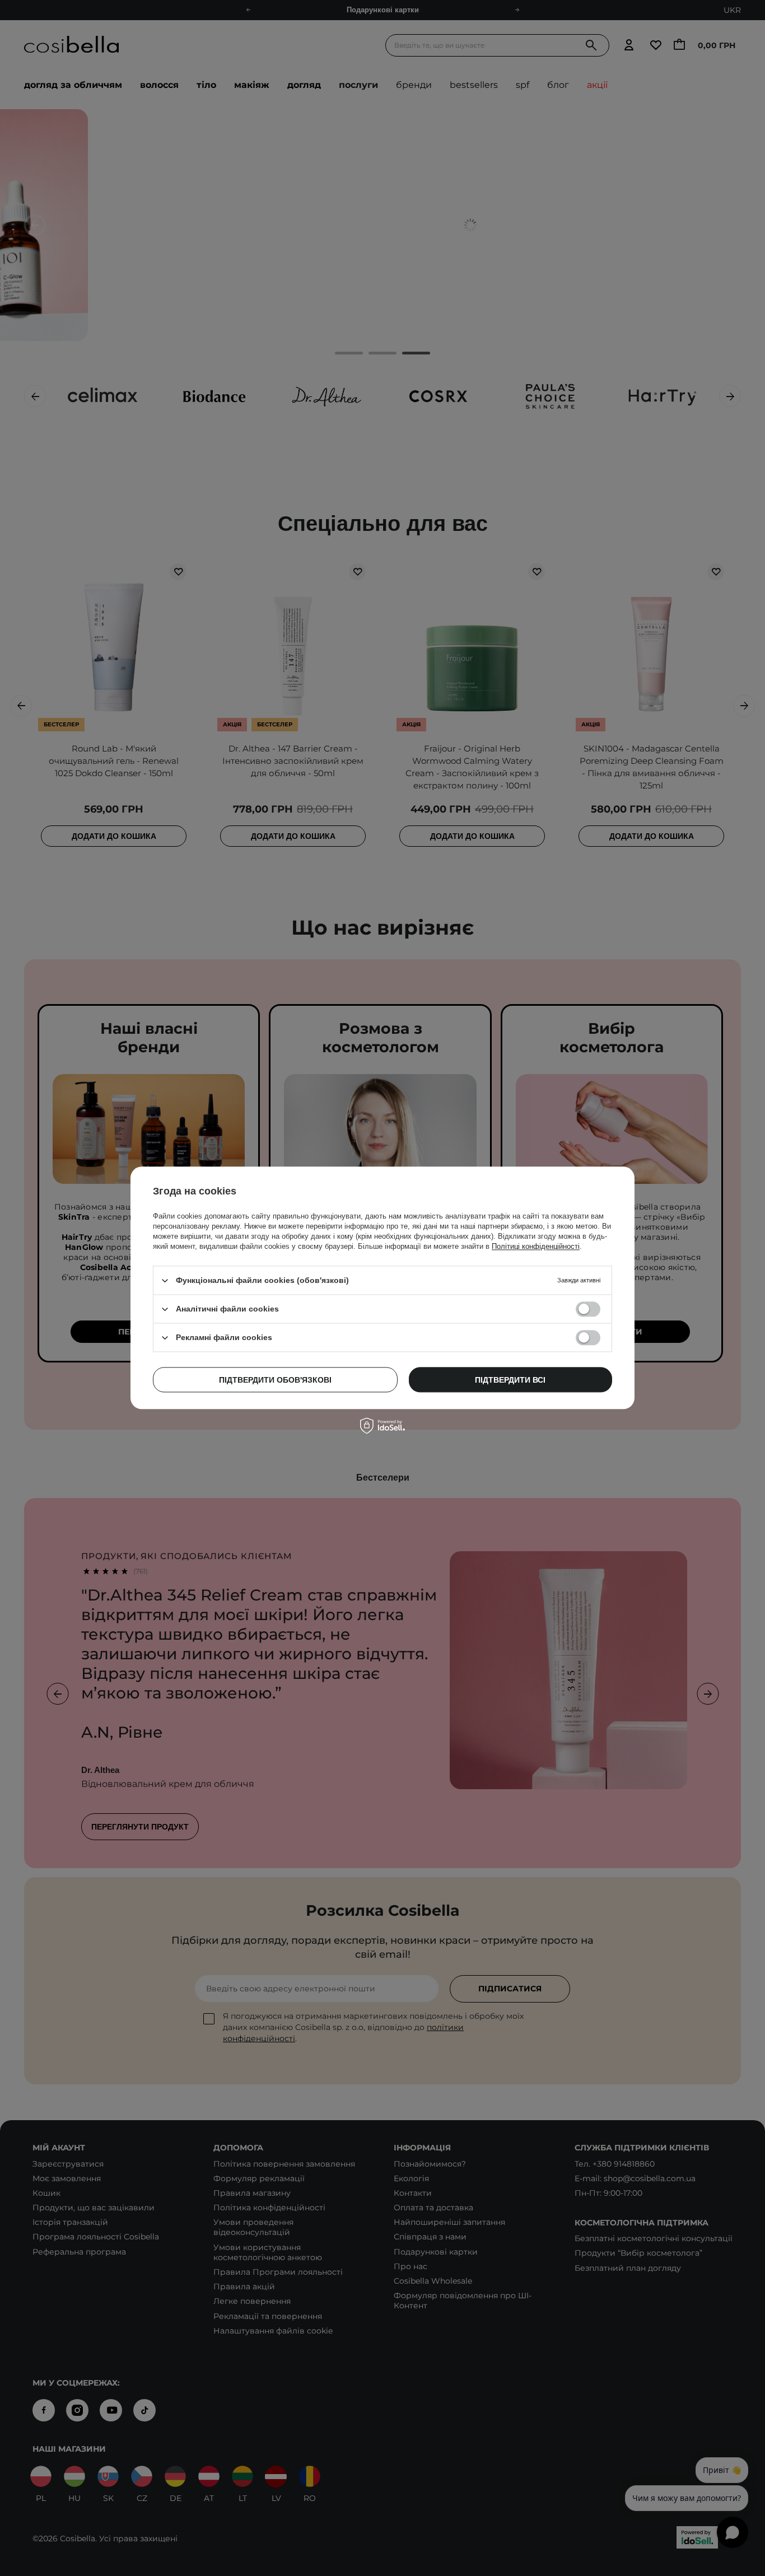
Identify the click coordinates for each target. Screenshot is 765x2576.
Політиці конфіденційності (536, 1246)
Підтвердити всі (510, 1380)
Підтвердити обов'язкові (275, 1380)
